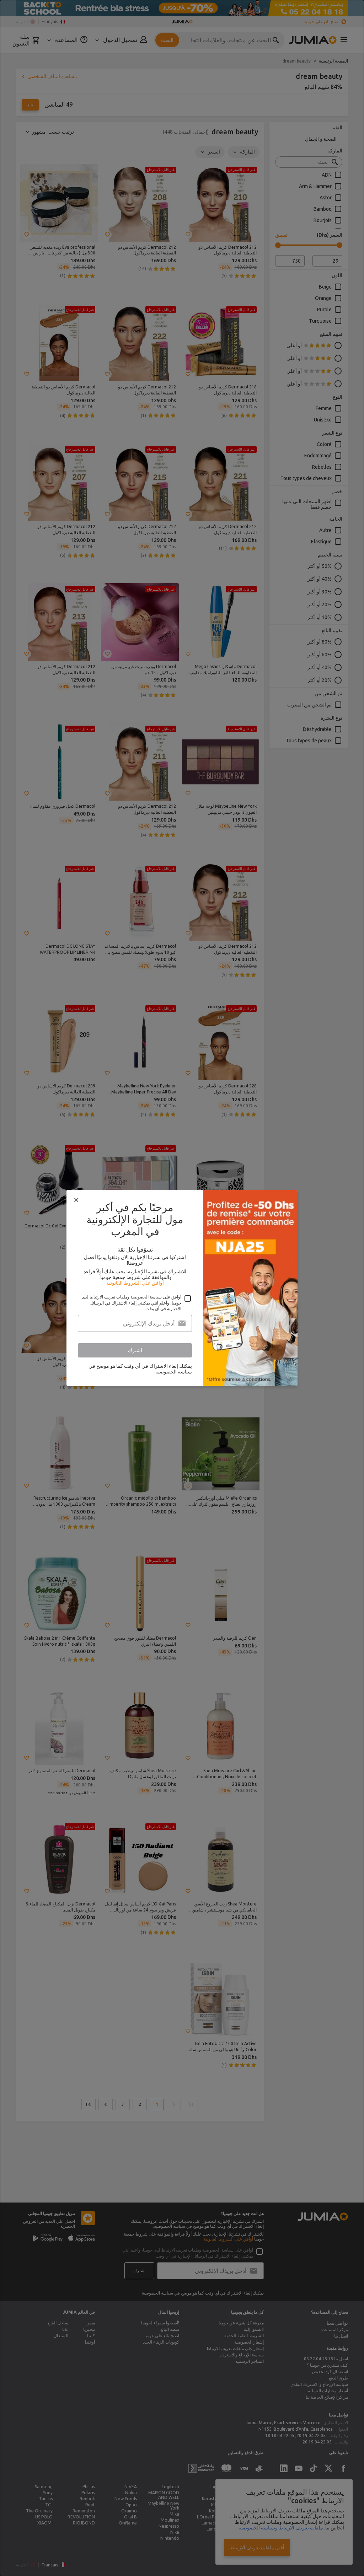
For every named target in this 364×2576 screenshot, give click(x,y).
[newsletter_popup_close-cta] (76, 1200)
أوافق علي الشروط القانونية (135, 1283)
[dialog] (182, 1288)
